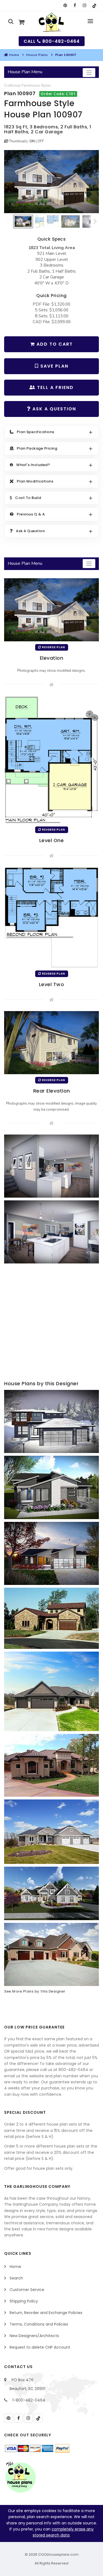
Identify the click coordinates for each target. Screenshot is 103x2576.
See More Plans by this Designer (35, 1991)
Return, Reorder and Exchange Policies (46, 2313)
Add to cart (54, 344)
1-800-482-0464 (29, 2400)
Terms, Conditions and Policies (39, 2324)
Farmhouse (31, 86)
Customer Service (27, 2290)
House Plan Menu (25, 72)
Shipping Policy (24, 2301)
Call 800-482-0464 (52, 41)
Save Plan (54, 366)
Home (14, 55)
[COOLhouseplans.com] (51, 22)
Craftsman (12, 86)
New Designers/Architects (34, 2336)
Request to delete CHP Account (40, 2347)
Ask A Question (53, 409)
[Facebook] (75, 5)
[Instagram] (84, 5)
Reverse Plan (53, 647)
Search (16, 2278)
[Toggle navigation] (89, 73)
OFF (41, 141)
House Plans (37, 55)
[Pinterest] (65, 5)
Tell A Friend (55, 387)
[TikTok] (94, 5)
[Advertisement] (51, 1323)
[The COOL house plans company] (21, 2477)
